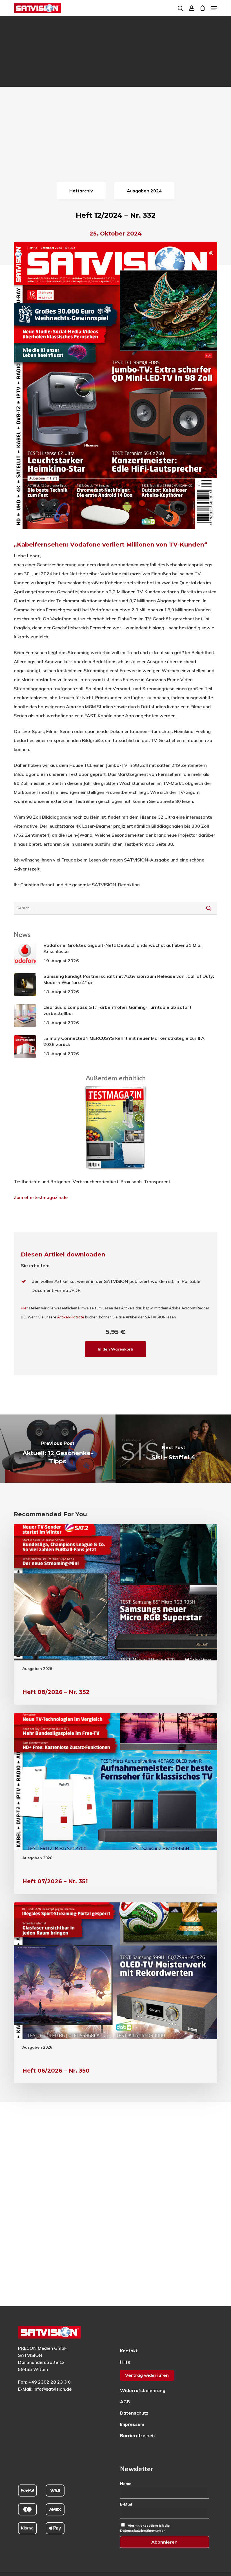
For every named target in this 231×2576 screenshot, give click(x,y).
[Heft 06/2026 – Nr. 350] (115, 1993)
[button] (214, 8)
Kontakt (129, 2351)
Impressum (132, 2424)
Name (126, 2484)
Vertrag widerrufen (147, 2375)
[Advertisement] (115, 138)
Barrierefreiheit (138, 2435)
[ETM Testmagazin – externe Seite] (116, 1172)
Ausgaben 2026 (37, 1669)
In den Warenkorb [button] (115, 1349)
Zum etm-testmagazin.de (41, 1197)
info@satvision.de (53, 2389)
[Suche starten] (209, 908)
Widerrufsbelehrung (143, 2390)
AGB (125, 2402)
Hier (24, 1308)
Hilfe (125, 2362)
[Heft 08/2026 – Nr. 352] (115, 1615)
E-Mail (126, 2504)
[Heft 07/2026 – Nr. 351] (115, 1804)
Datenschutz (134, 2413)
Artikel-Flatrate (71, 1317)
